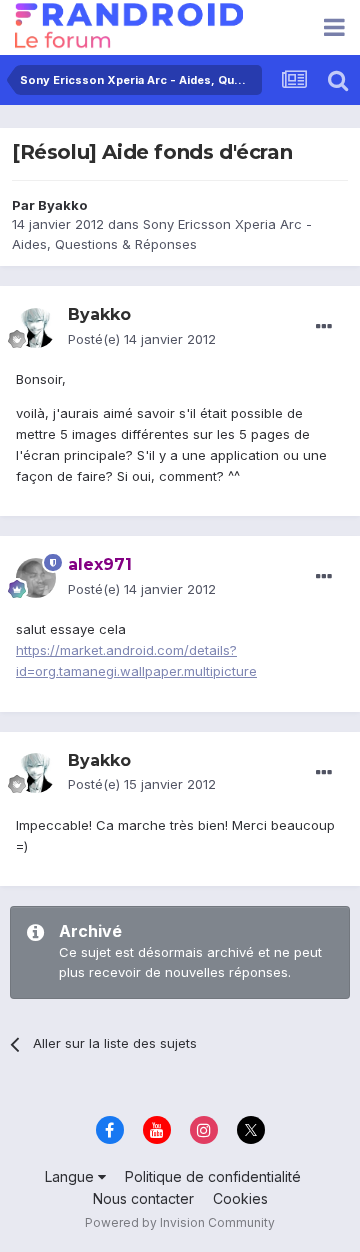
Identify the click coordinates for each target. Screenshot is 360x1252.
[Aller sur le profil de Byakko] (36, 328)
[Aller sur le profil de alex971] (36, 578)
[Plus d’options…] (324, 327)
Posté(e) (142, 339)
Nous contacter (143, 1198)
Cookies (240, 1198)
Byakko (62, 205)
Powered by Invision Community (180, 1222)
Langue (71, 1176)
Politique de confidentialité (213, 1176)
